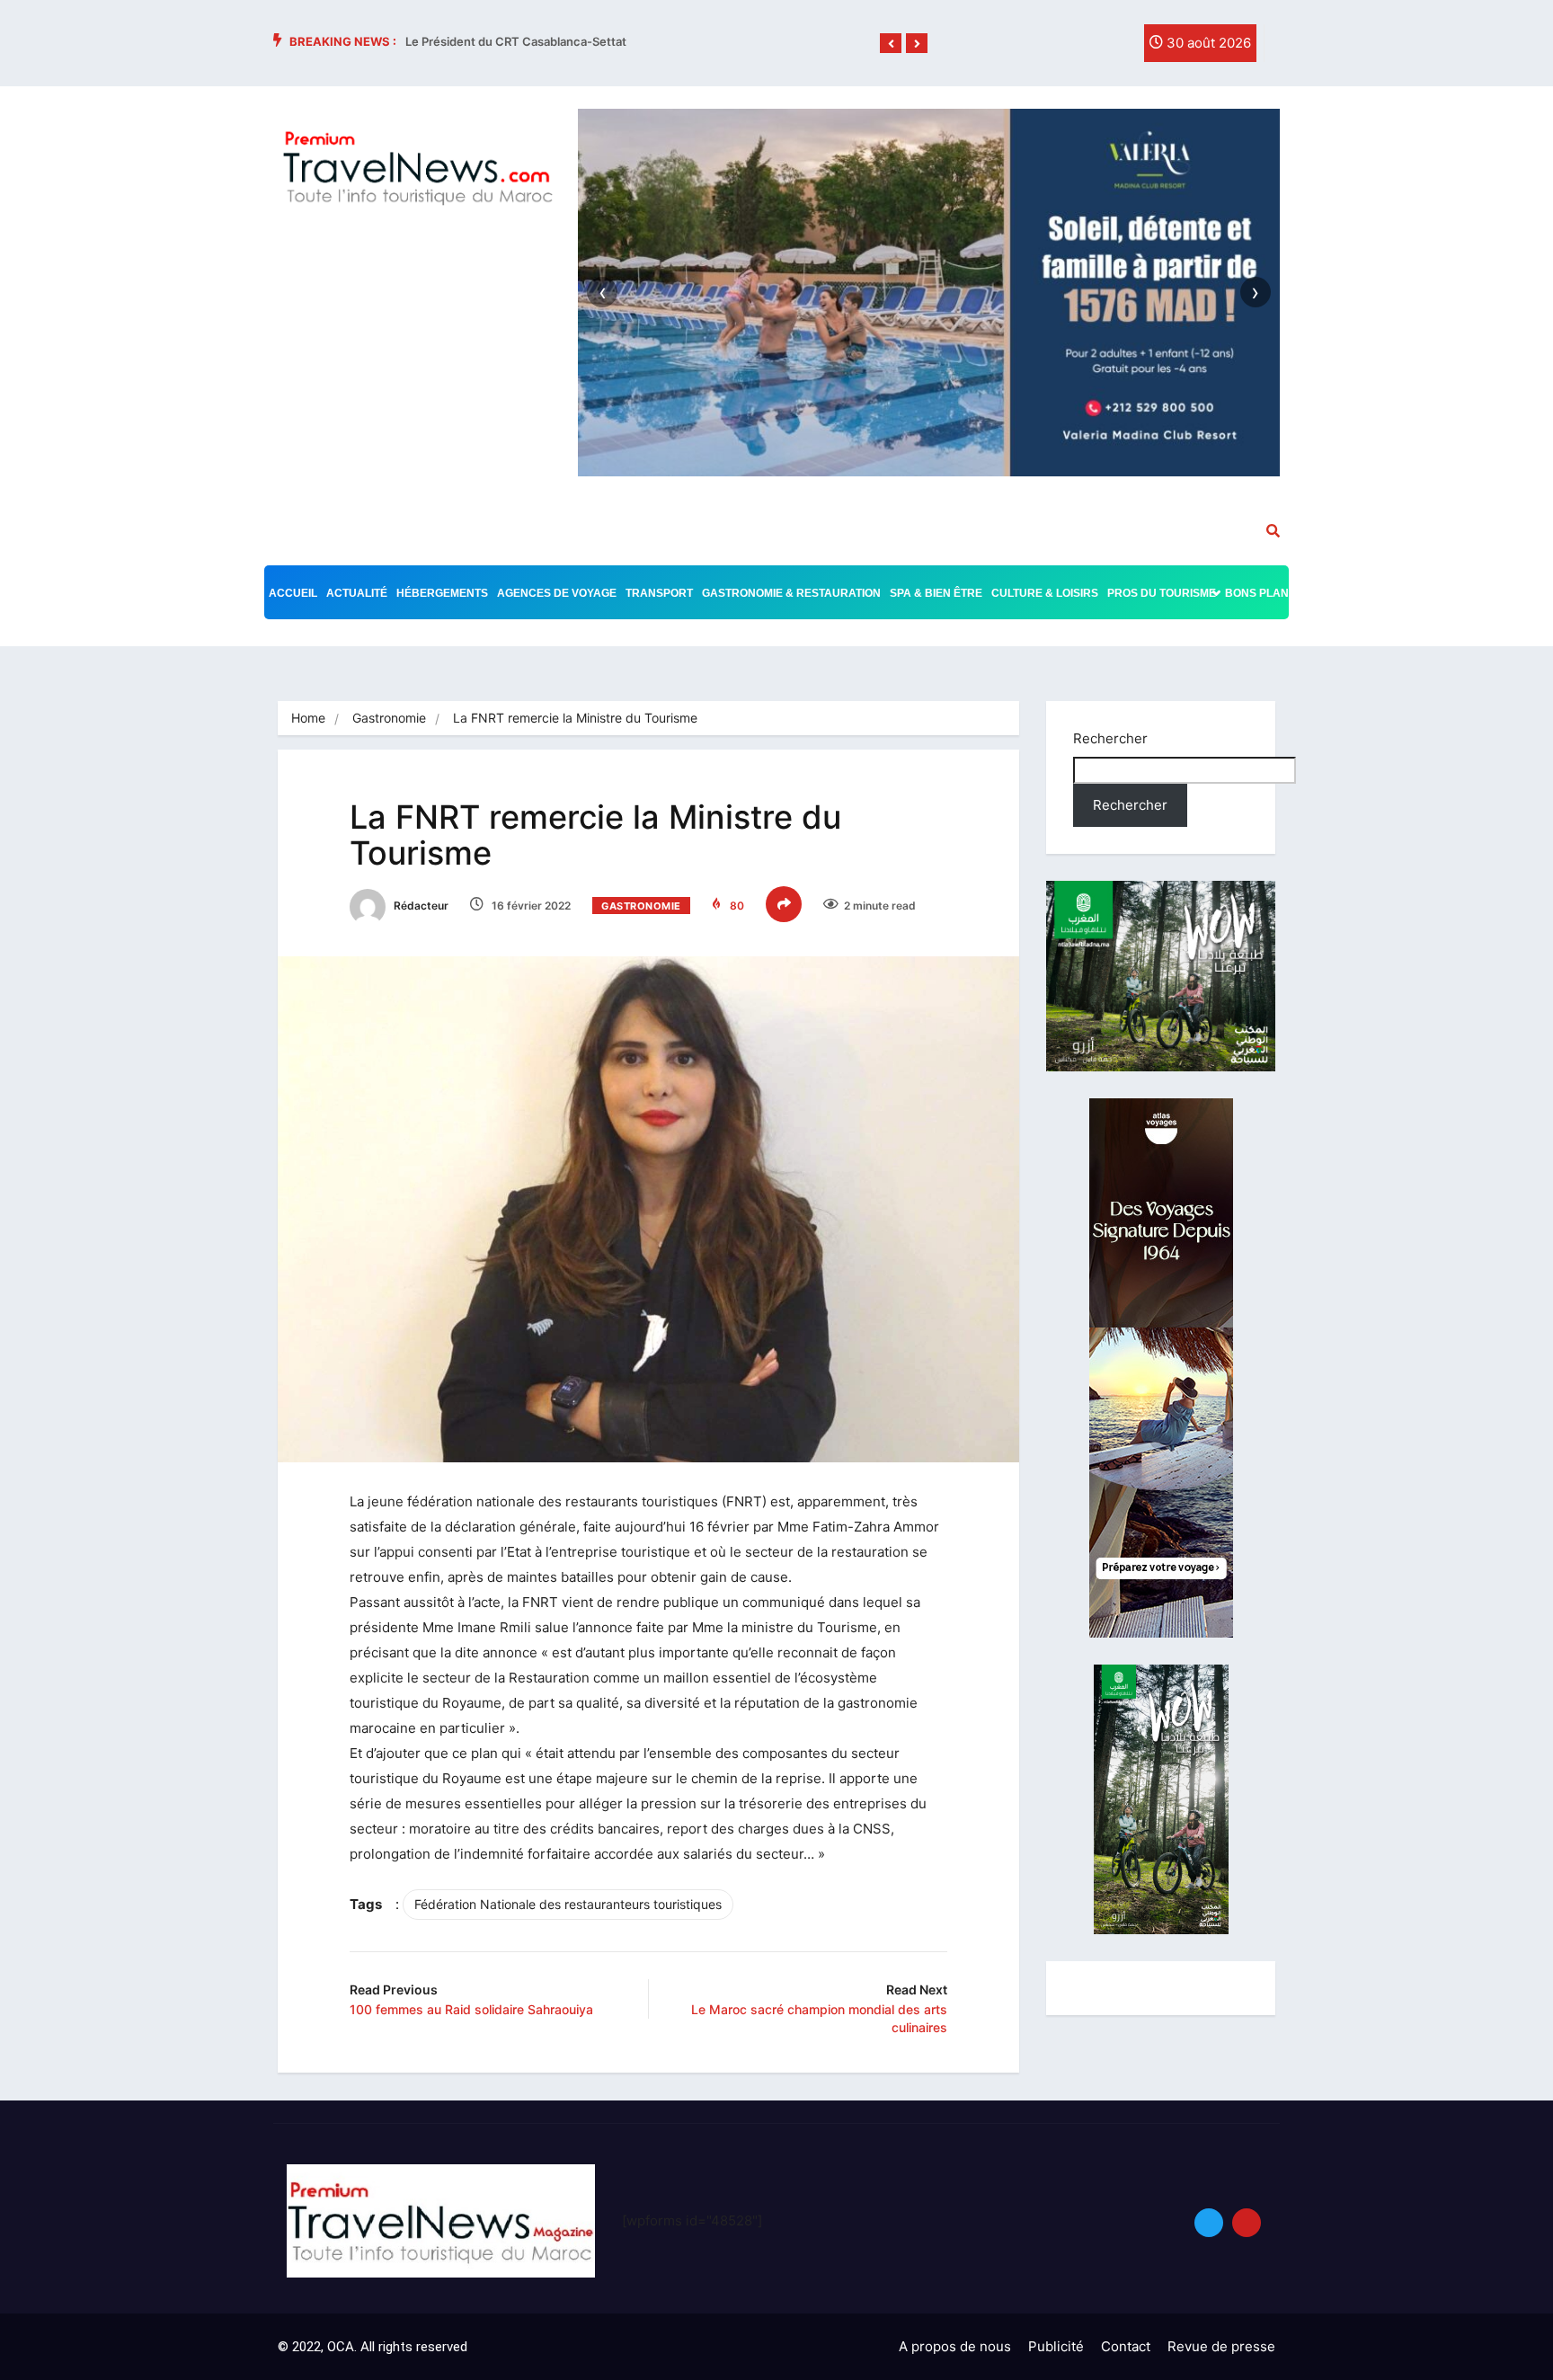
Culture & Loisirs (1045, 593)
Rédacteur (420, 906)
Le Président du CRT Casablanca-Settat (516, 41)
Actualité (357, 593)
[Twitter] (1077, 48)
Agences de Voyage (557, 593)
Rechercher (1110, 738)
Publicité (1056, 2346)
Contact (1126, 2346)
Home (308, 718)
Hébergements (442, 593)
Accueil (293, 593)
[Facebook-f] (1040, 48)
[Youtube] (1247, 2223)
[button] (891, 44)
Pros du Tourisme (1162, 593)
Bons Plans (1260, 593)
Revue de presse (1221, 2346)
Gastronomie (389, 718)
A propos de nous (955, 2346)
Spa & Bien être (936, 593)
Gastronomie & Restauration (791, 593)
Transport (659, 593)
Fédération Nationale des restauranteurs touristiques (568, 1904)
